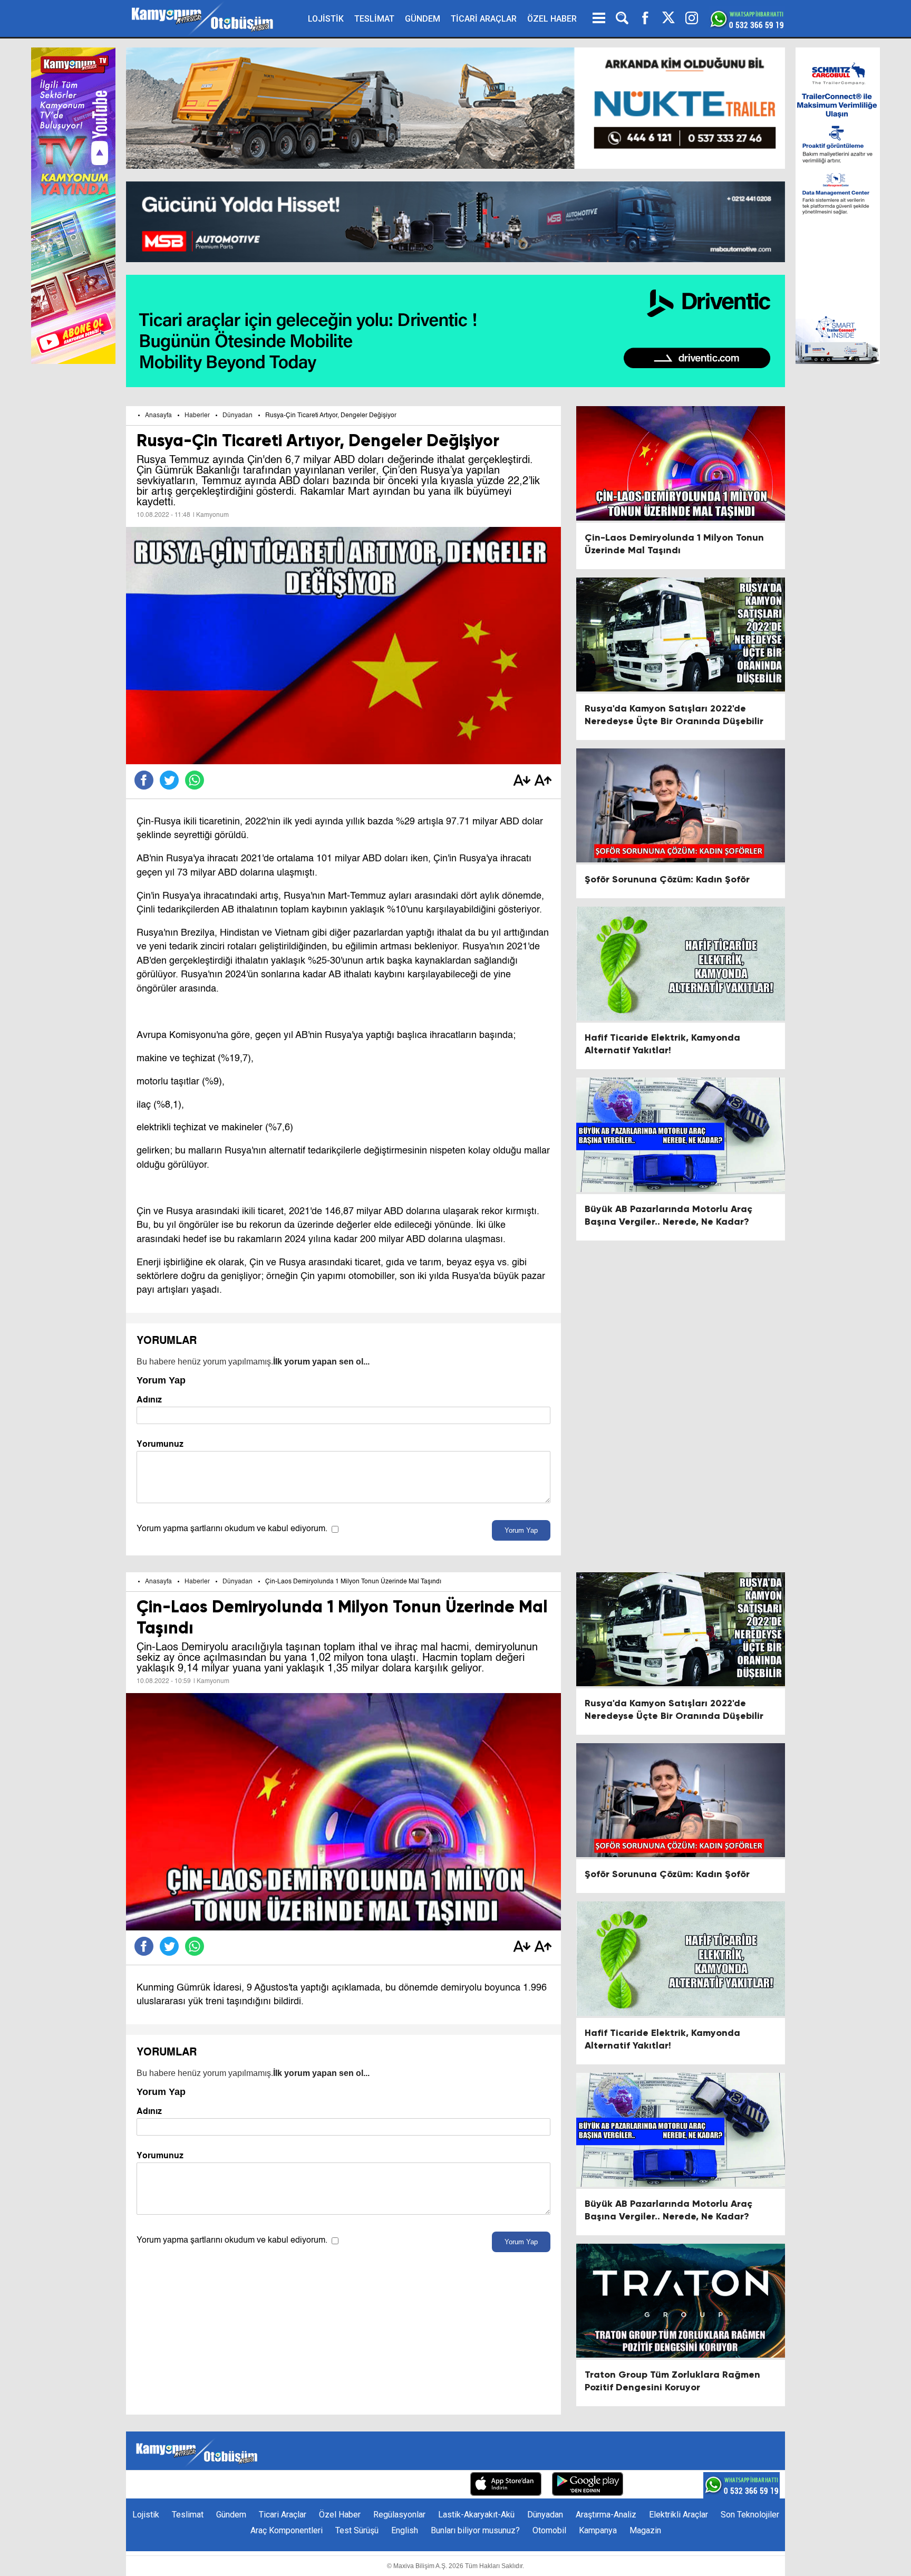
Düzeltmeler (437, 2485)
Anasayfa (158, 416)
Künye (261, 2485)
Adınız (149, 1400)
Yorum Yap (521, 1530)
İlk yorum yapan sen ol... (321, 1362)
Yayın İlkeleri (381, 2485)
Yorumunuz (160, 1444)
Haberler (197, 416)
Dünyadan (238, 416)
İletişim (296, 2485)
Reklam (334, 2485)
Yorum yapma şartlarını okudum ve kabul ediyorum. (232, 1529)
